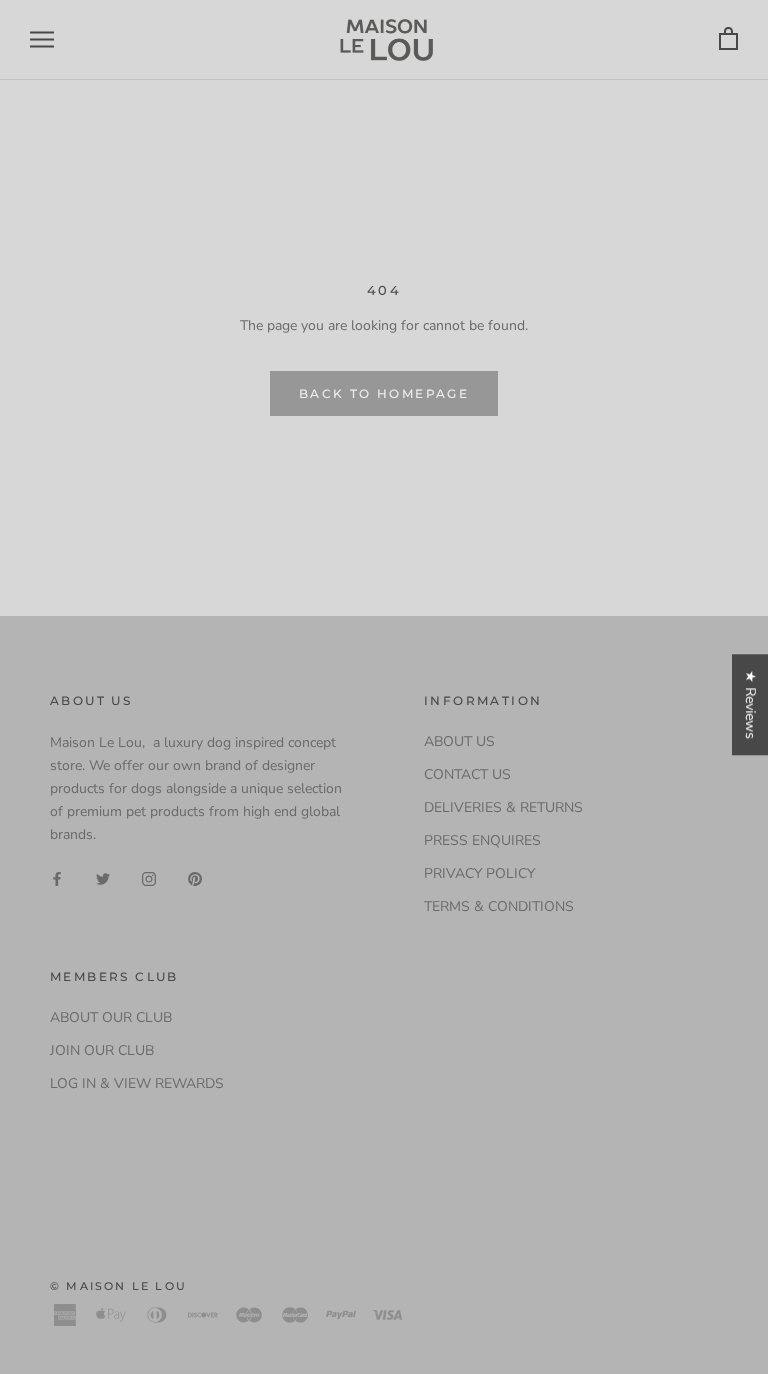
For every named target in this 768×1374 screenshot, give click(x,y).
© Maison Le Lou (118, 1286)
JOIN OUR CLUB (102, 1050)
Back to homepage (384, 393)
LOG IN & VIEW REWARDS (137, 1083)
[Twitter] (103, 877)
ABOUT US (459, 741)
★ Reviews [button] (750, 704)
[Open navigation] (42, 39)
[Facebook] (57, 877)
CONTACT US (467, 774)
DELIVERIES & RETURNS (503, 807)
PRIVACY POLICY (479, 873)
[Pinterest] (195, 877)
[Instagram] (149, 877)
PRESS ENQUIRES (482, 840)
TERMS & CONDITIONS (499, 906)
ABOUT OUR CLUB (111, 1017)
